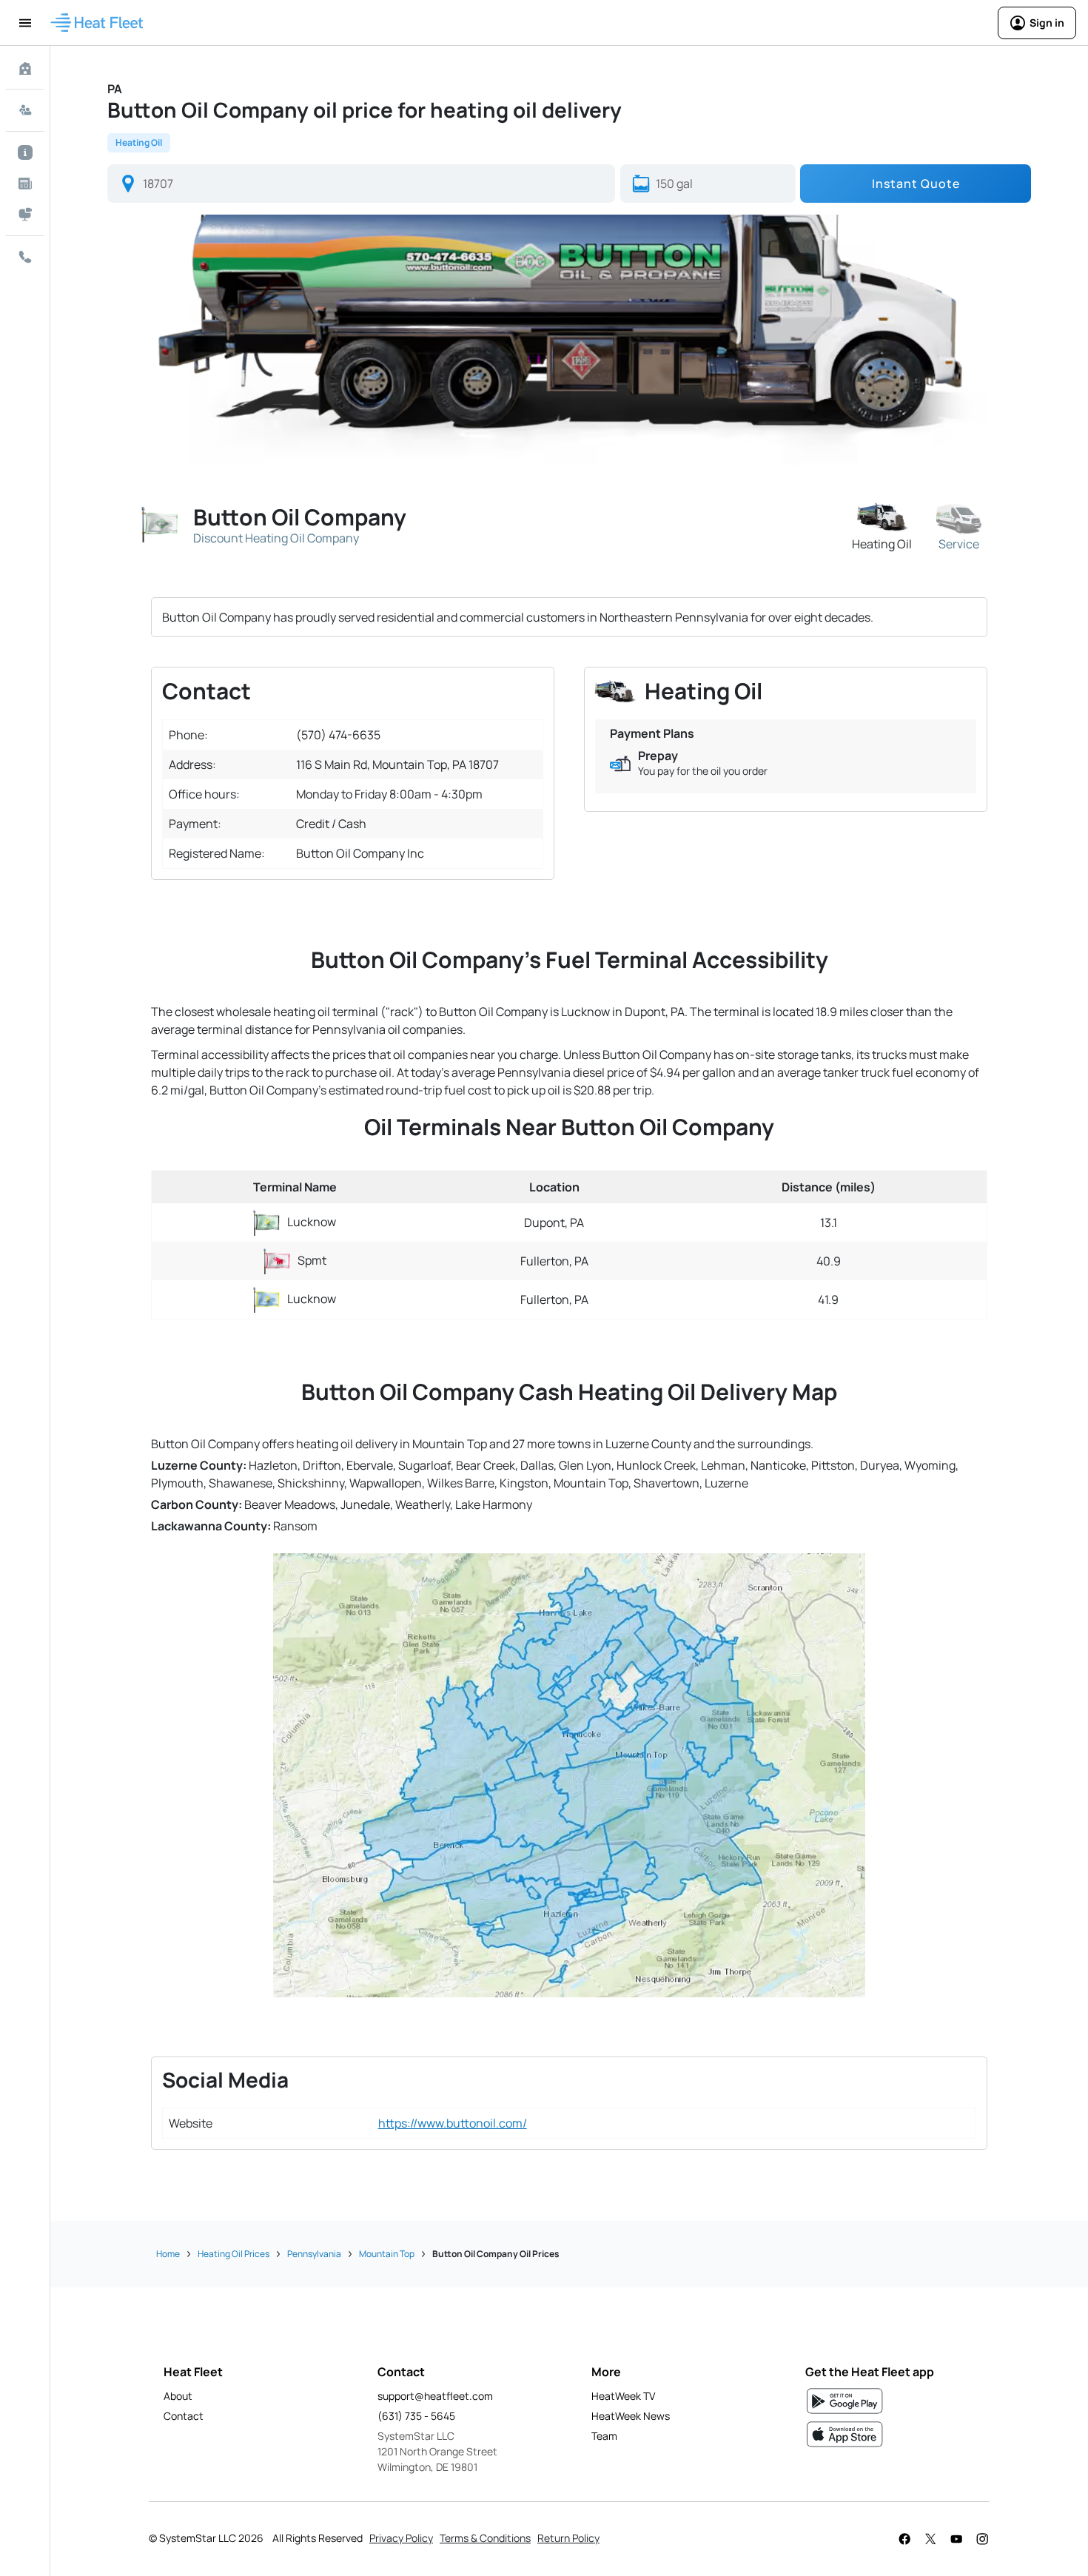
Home (168, 2254)
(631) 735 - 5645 (416, 2416)
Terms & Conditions (485, 2538)
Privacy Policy (401, 2538)
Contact (184, 2416)
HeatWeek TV (623, 2396)
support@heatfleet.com (435, 2396)
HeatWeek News (631, 2416)
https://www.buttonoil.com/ (453, 2123)
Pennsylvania (314, 2254)
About (178, 2396)
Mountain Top (387, 2254)
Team (604, 2436)
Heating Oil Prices (234, 2254)
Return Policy (568, 2538)
